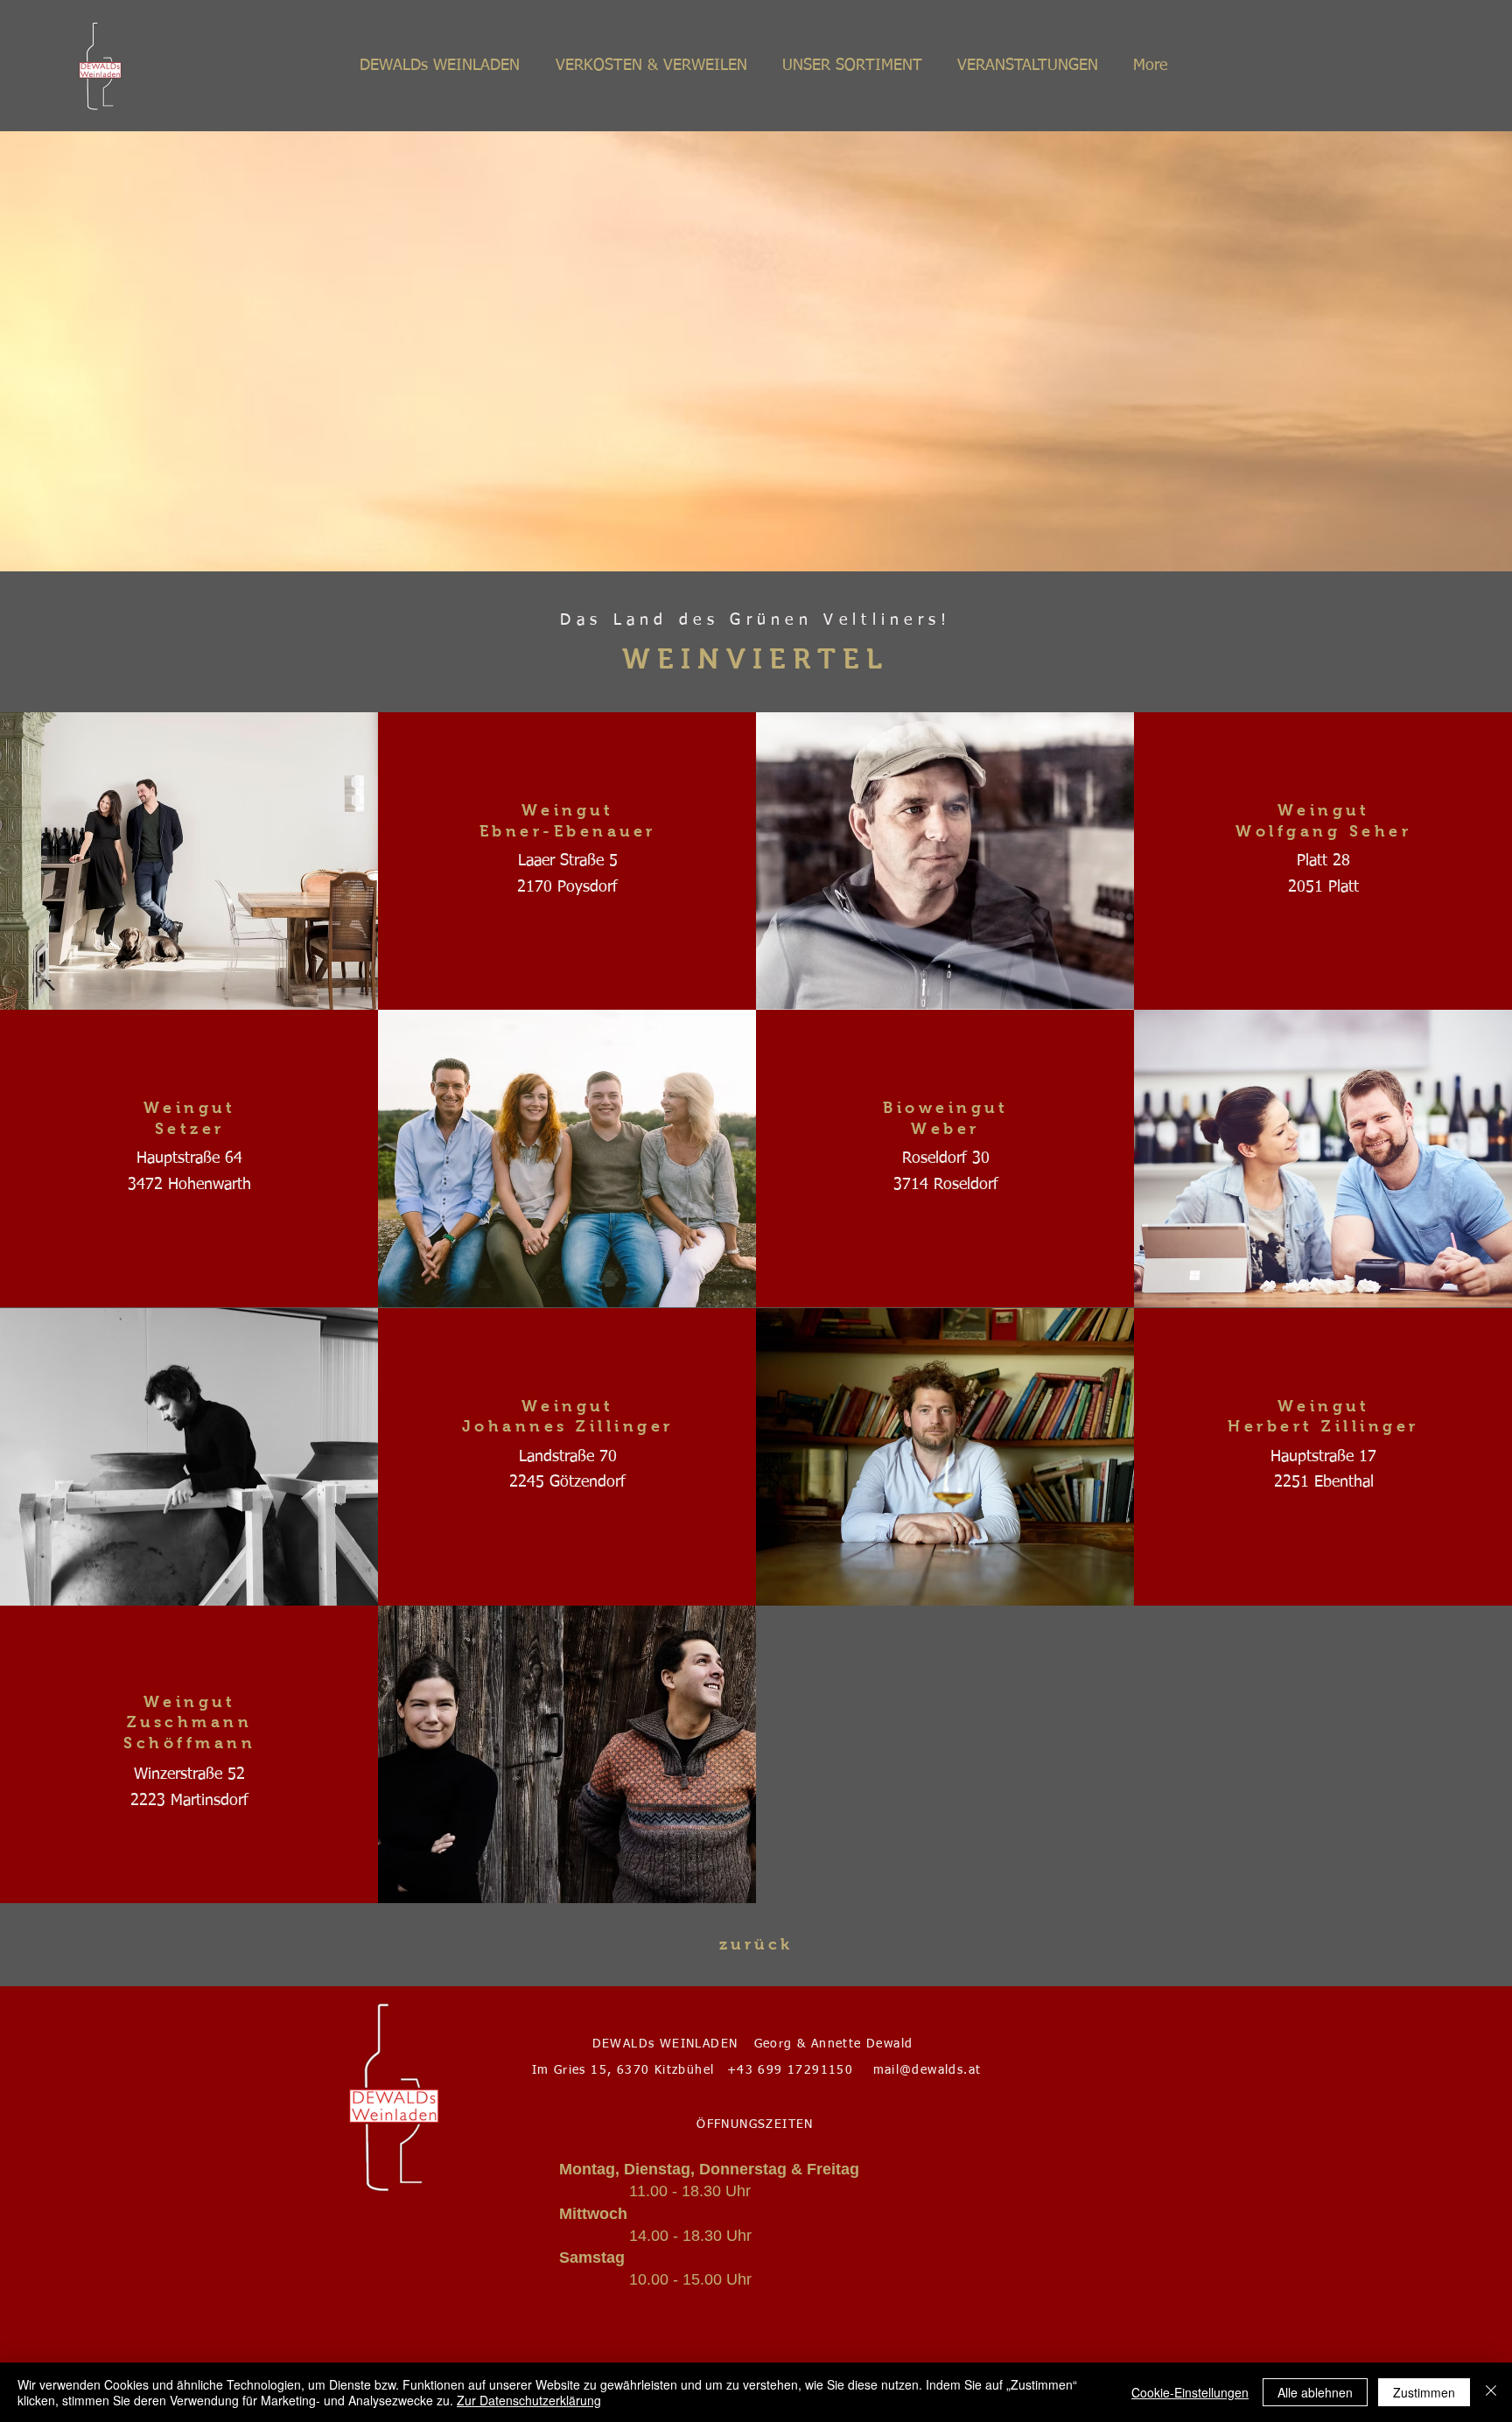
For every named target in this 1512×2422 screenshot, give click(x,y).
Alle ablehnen (1315, 2392)
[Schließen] (1491, 2392)
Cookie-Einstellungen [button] (1190, 2392)
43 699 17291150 (795, 2070)
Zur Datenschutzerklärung (529, 2400)
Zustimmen (1424, 2392)
